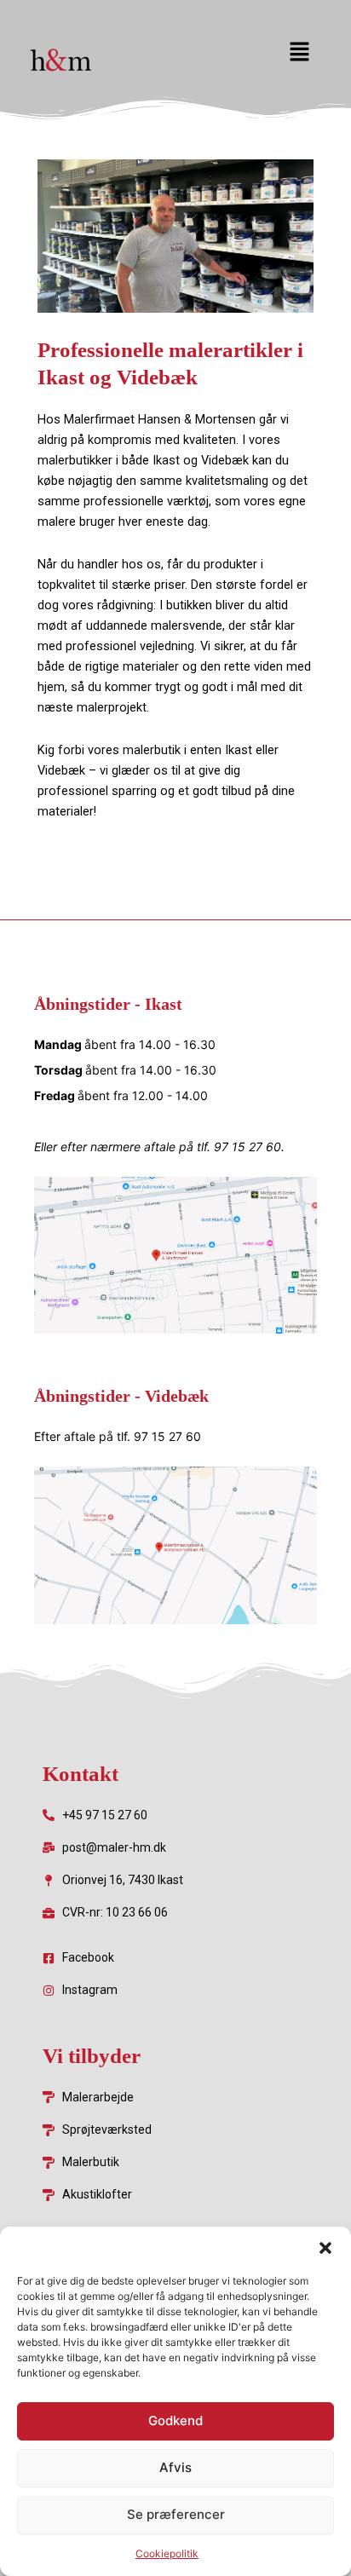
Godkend (175, 2420)
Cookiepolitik (167, 2553)
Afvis (175, 2467)
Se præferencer (176, 2514)
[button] (325, 2248)
